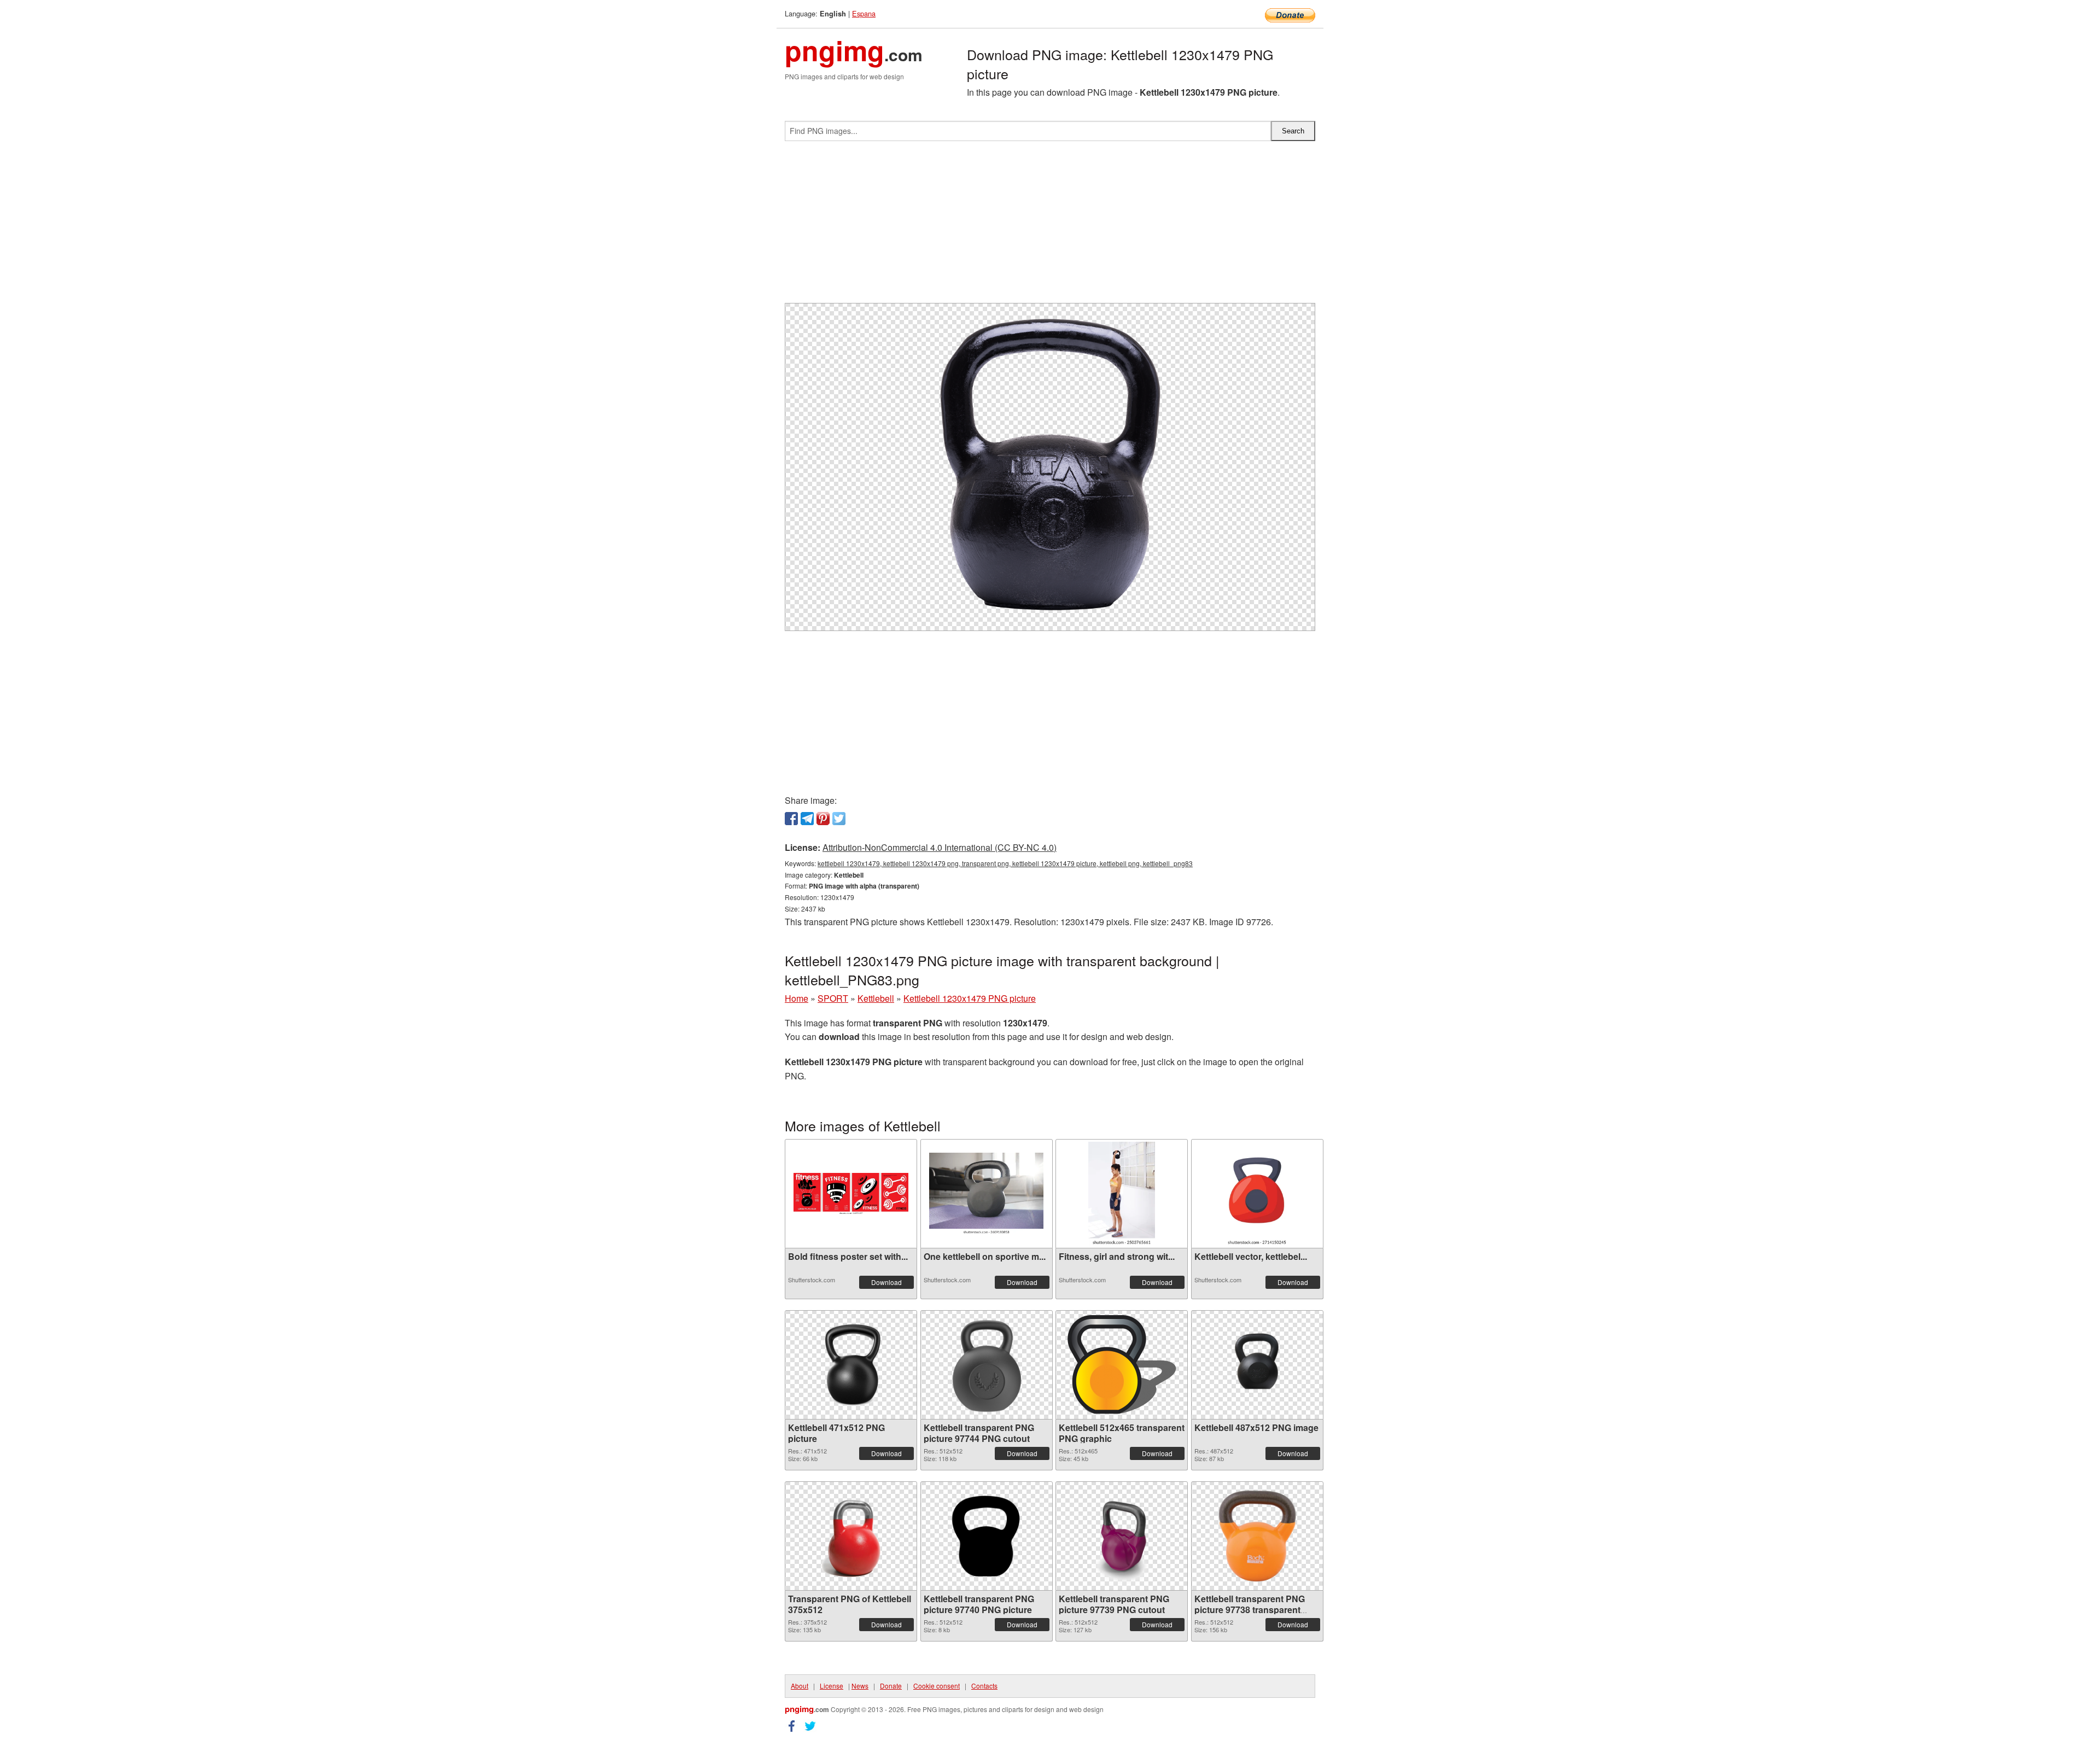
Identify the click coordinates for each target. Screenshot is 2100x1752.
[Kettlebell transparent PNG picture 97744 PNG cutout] (987, 1365)
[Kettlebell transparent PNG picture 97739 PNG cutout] (1122, 1536)
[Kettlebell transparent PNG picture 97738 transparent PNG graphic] (1257, 1536)
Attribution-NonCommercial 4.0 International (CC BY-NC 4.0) (940, 847)
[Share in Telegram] (807, 819)
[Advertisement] (1050, 226)
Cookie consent (937, 1686)
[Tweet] (839, 819)
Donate (891, 1686)
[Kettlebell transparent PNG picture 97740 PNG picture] (987, 1536)
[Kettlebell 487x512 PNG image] (1257, 1365)
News (860, 1686)
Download (886, 1282)
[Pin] (823, 819)
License (832, 1686)
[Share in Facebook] (791, 819)
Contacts (984, 1686)
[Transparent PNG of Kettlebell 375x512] (851, 1536)
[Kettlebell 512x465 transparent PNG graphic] (1122, 1365)
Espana (864, 13)
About (800, 1686)
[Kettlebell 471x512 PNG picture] (851, 1365)
